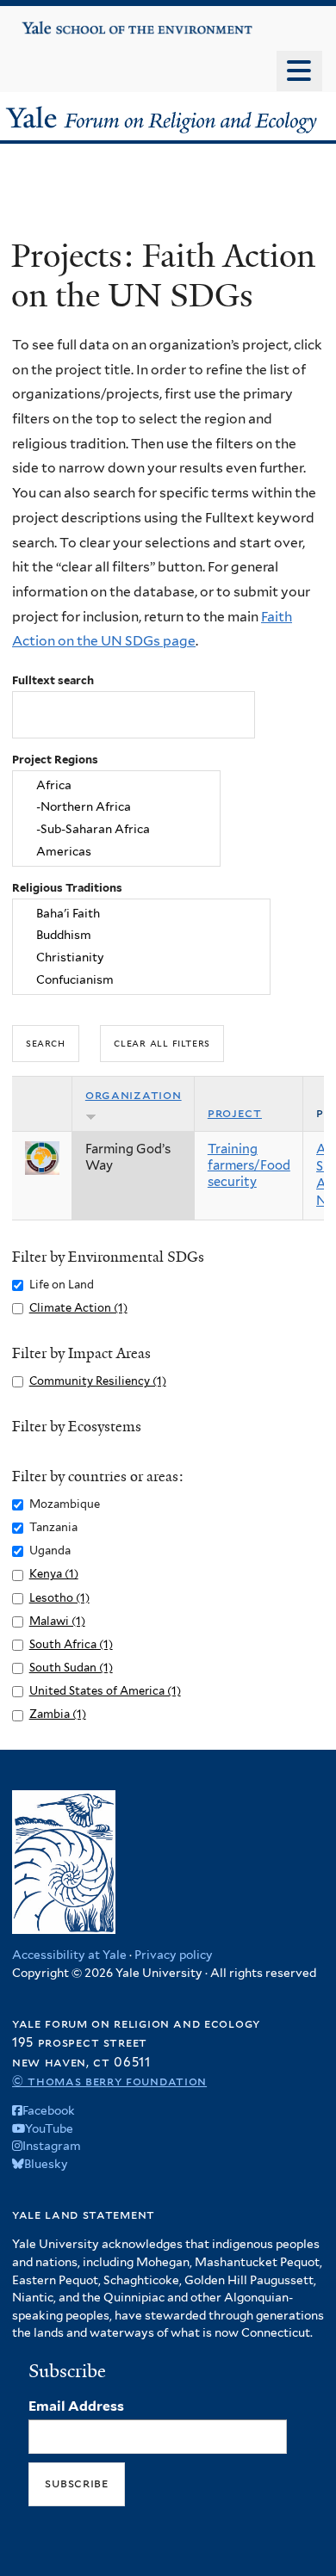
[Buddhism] (142, 936)
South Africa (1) (71, 1644)
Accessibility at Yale (69, 1955)
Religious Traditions (67, 888)
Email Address (76, 2406)
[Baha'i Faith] (142, 913)
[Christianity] (142, 958)
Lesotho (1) (59, 1598)
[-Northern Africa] (116, 807)
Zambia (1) (58, 1714)
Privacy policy (174, 1955)
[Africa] (116, 785)
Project (235, 1113)
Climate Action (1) (78, 1308)
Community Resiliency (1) (98, 1381)
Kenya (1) (54, 1574)
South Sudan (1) (71, 1668)
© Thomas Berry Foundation (109, 2081)
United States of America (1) (105, 1691)
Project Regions (55, 760)
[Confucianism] (142, 980)
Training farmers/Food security (249, 1165)
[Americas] (116, 852)
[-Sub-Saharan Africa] (116, 830)
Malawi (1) (57, 1621)
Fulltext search (53, 680)
